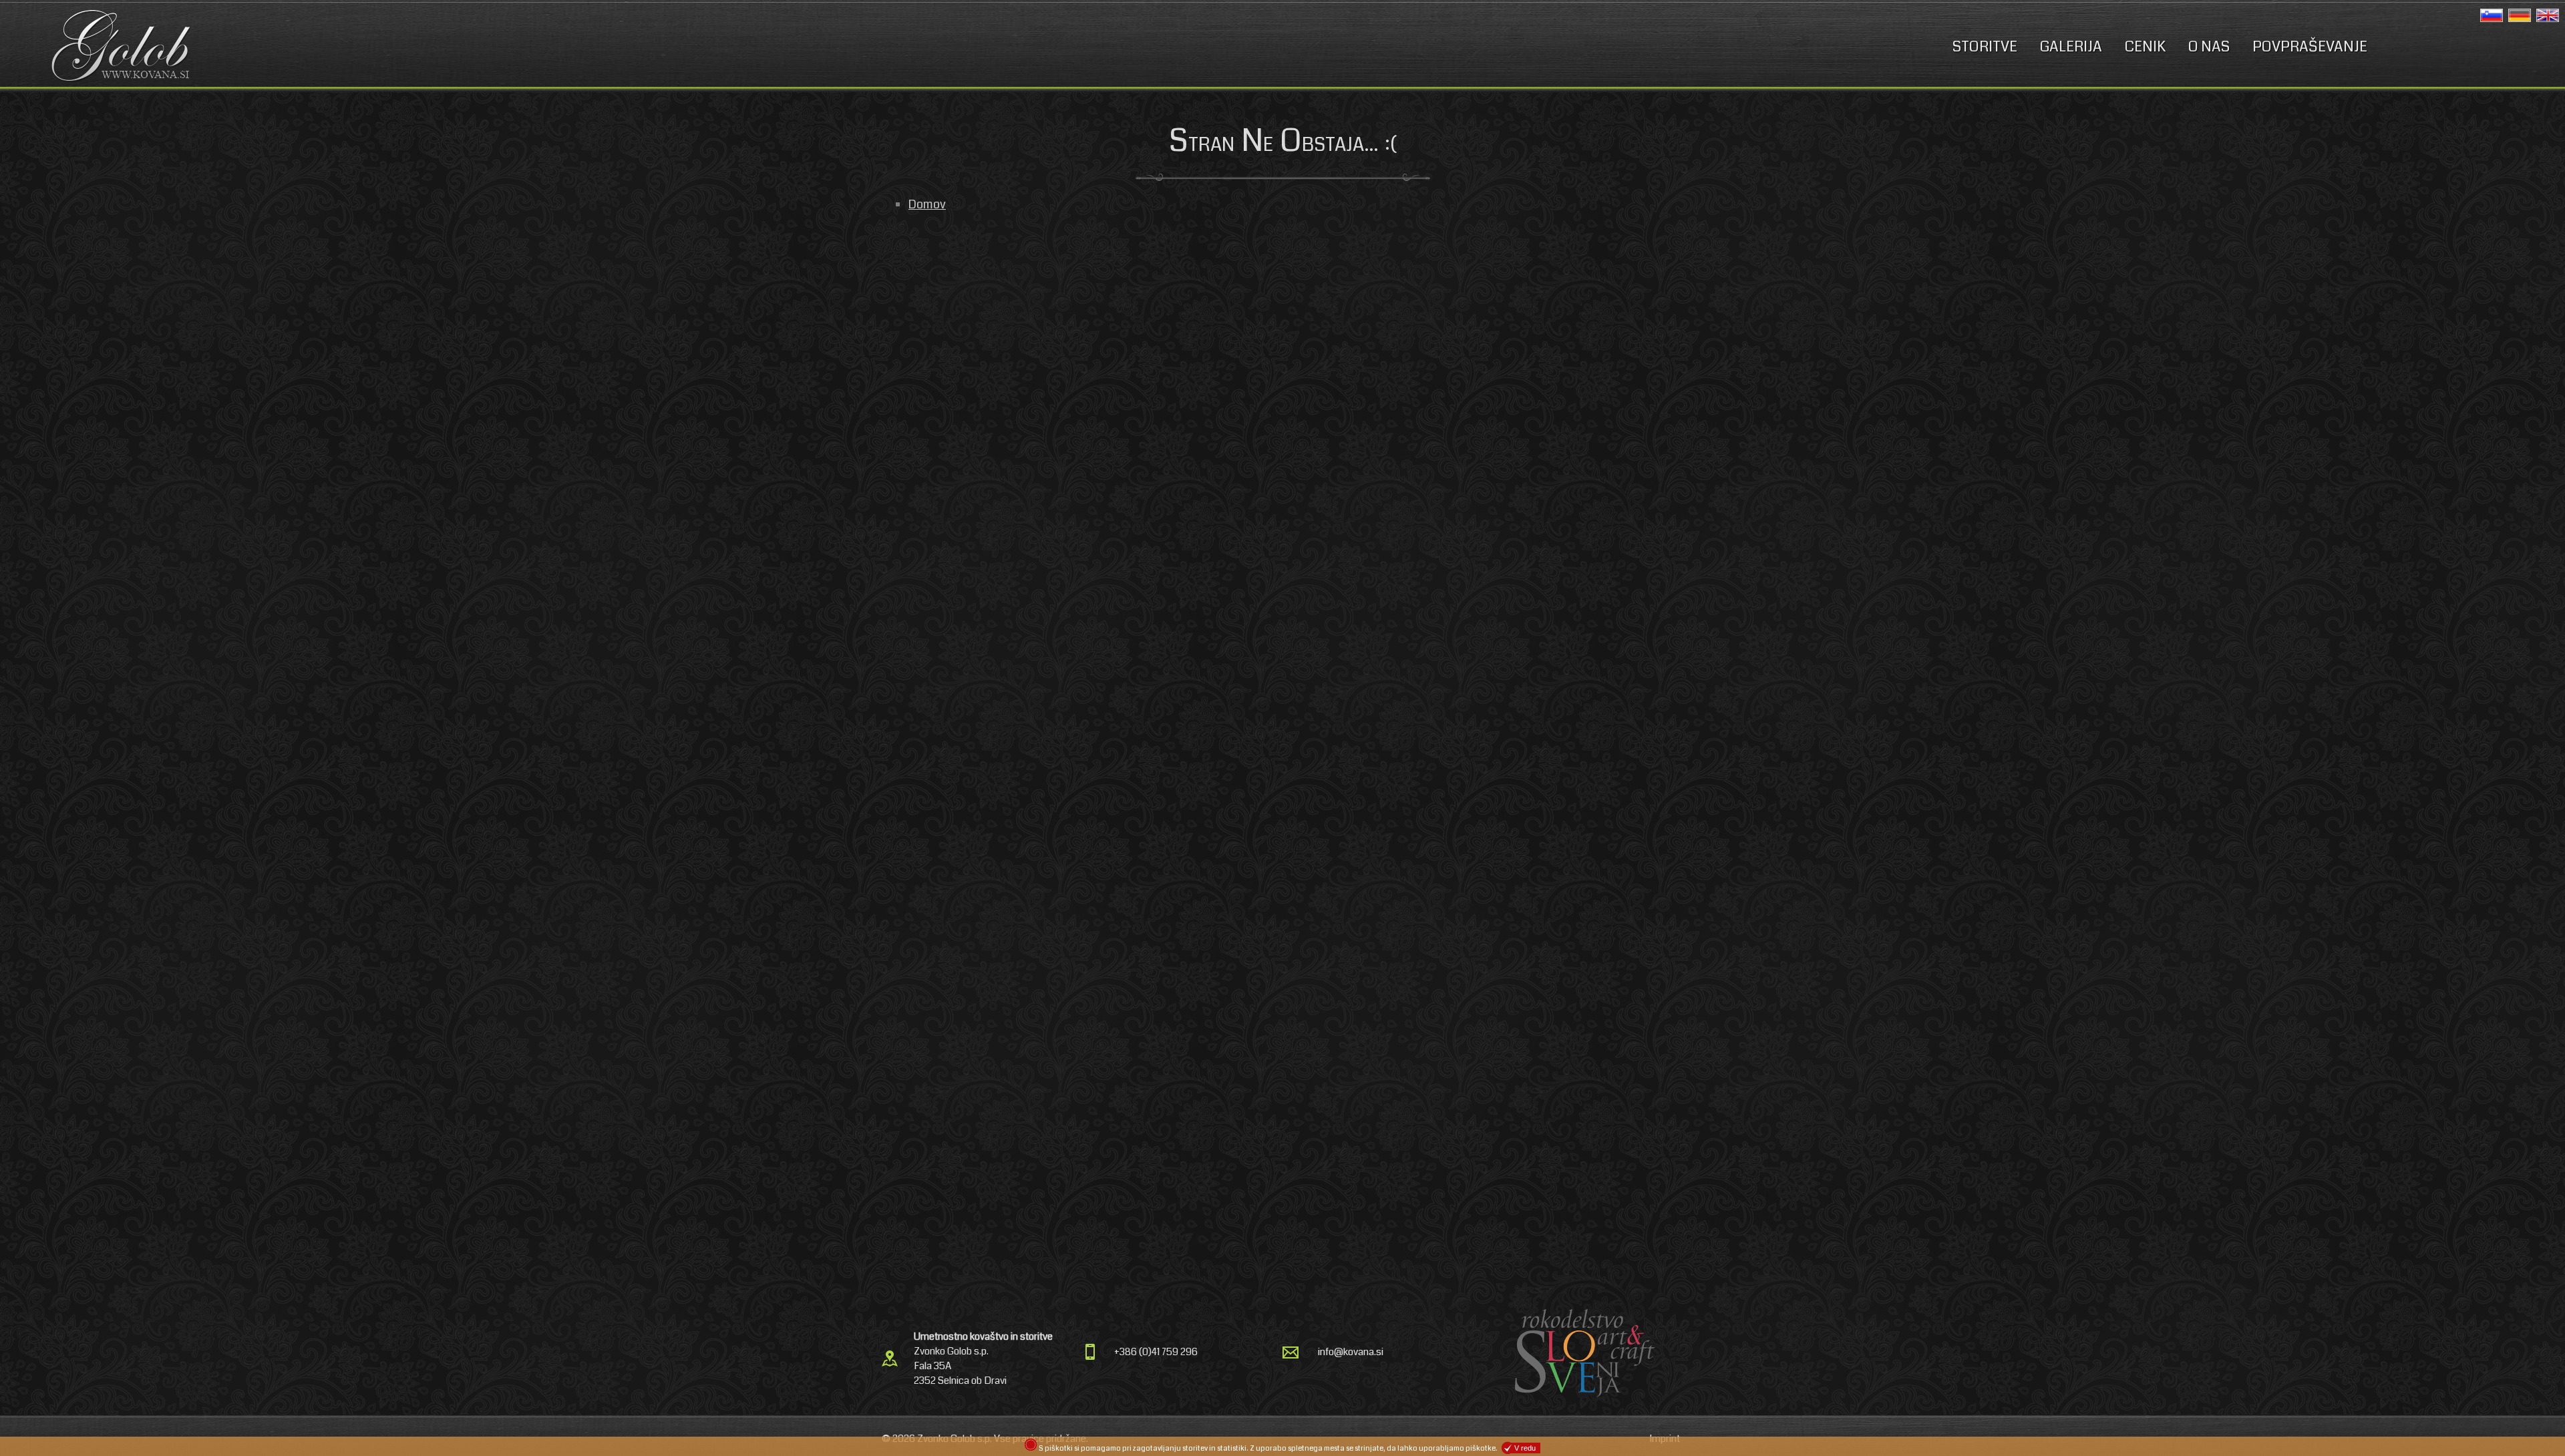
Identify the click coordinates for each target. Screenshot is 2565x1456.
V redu (1525, 1448)
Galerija (2071, 46)
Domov (927, 204)
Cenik (2145, 46)
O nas (2209, 46)
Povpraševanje (2310, 46)
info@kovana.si (1351, 1352)
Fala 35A (932, 1366)
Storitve (1985, 46)
